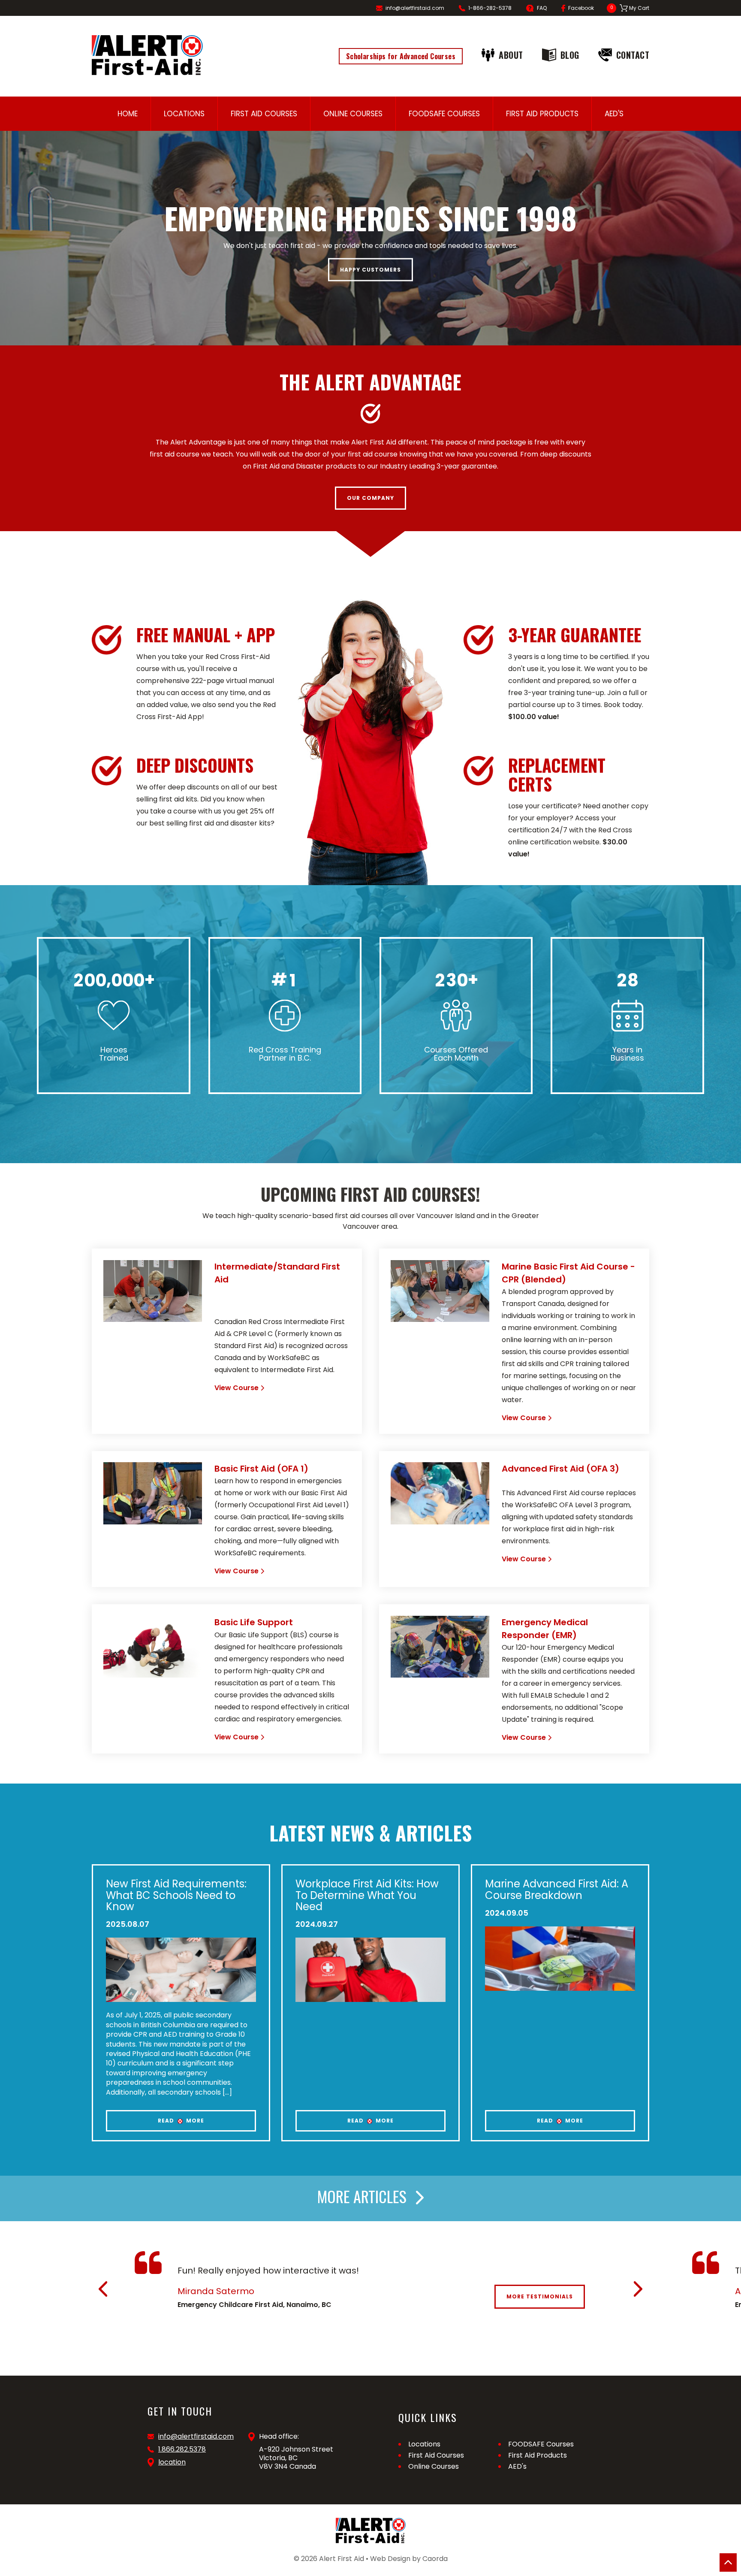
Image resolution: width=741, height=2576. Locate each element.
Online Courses (353, 114)
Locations (184, 114)
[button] (103, 2289)
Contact (633, 55)
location (172, 2462)
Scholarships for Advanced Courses (401, 56)
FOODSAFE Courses (444, 114)
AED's (614, 114)
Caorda (435, 2559)
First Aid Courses (264, 114)
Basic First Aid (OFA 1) (261, 1469)
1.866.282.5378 (182, 2449)
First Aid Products (542, 114)
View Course (236, 1388)
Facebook (581, 8)
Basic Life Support (254, 1622)
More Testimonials (540, 2296)
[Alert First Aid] (147, 55)
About (511, 55)
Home (128, 114)
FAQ (542, 8)
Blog (570, 55)
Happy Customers (370, 270)
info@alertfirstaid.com (415, 8)
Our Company (370, 498)
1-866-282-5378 (490, 8)
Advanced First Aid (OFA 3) (560, 1469)
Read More (181, 2121)
